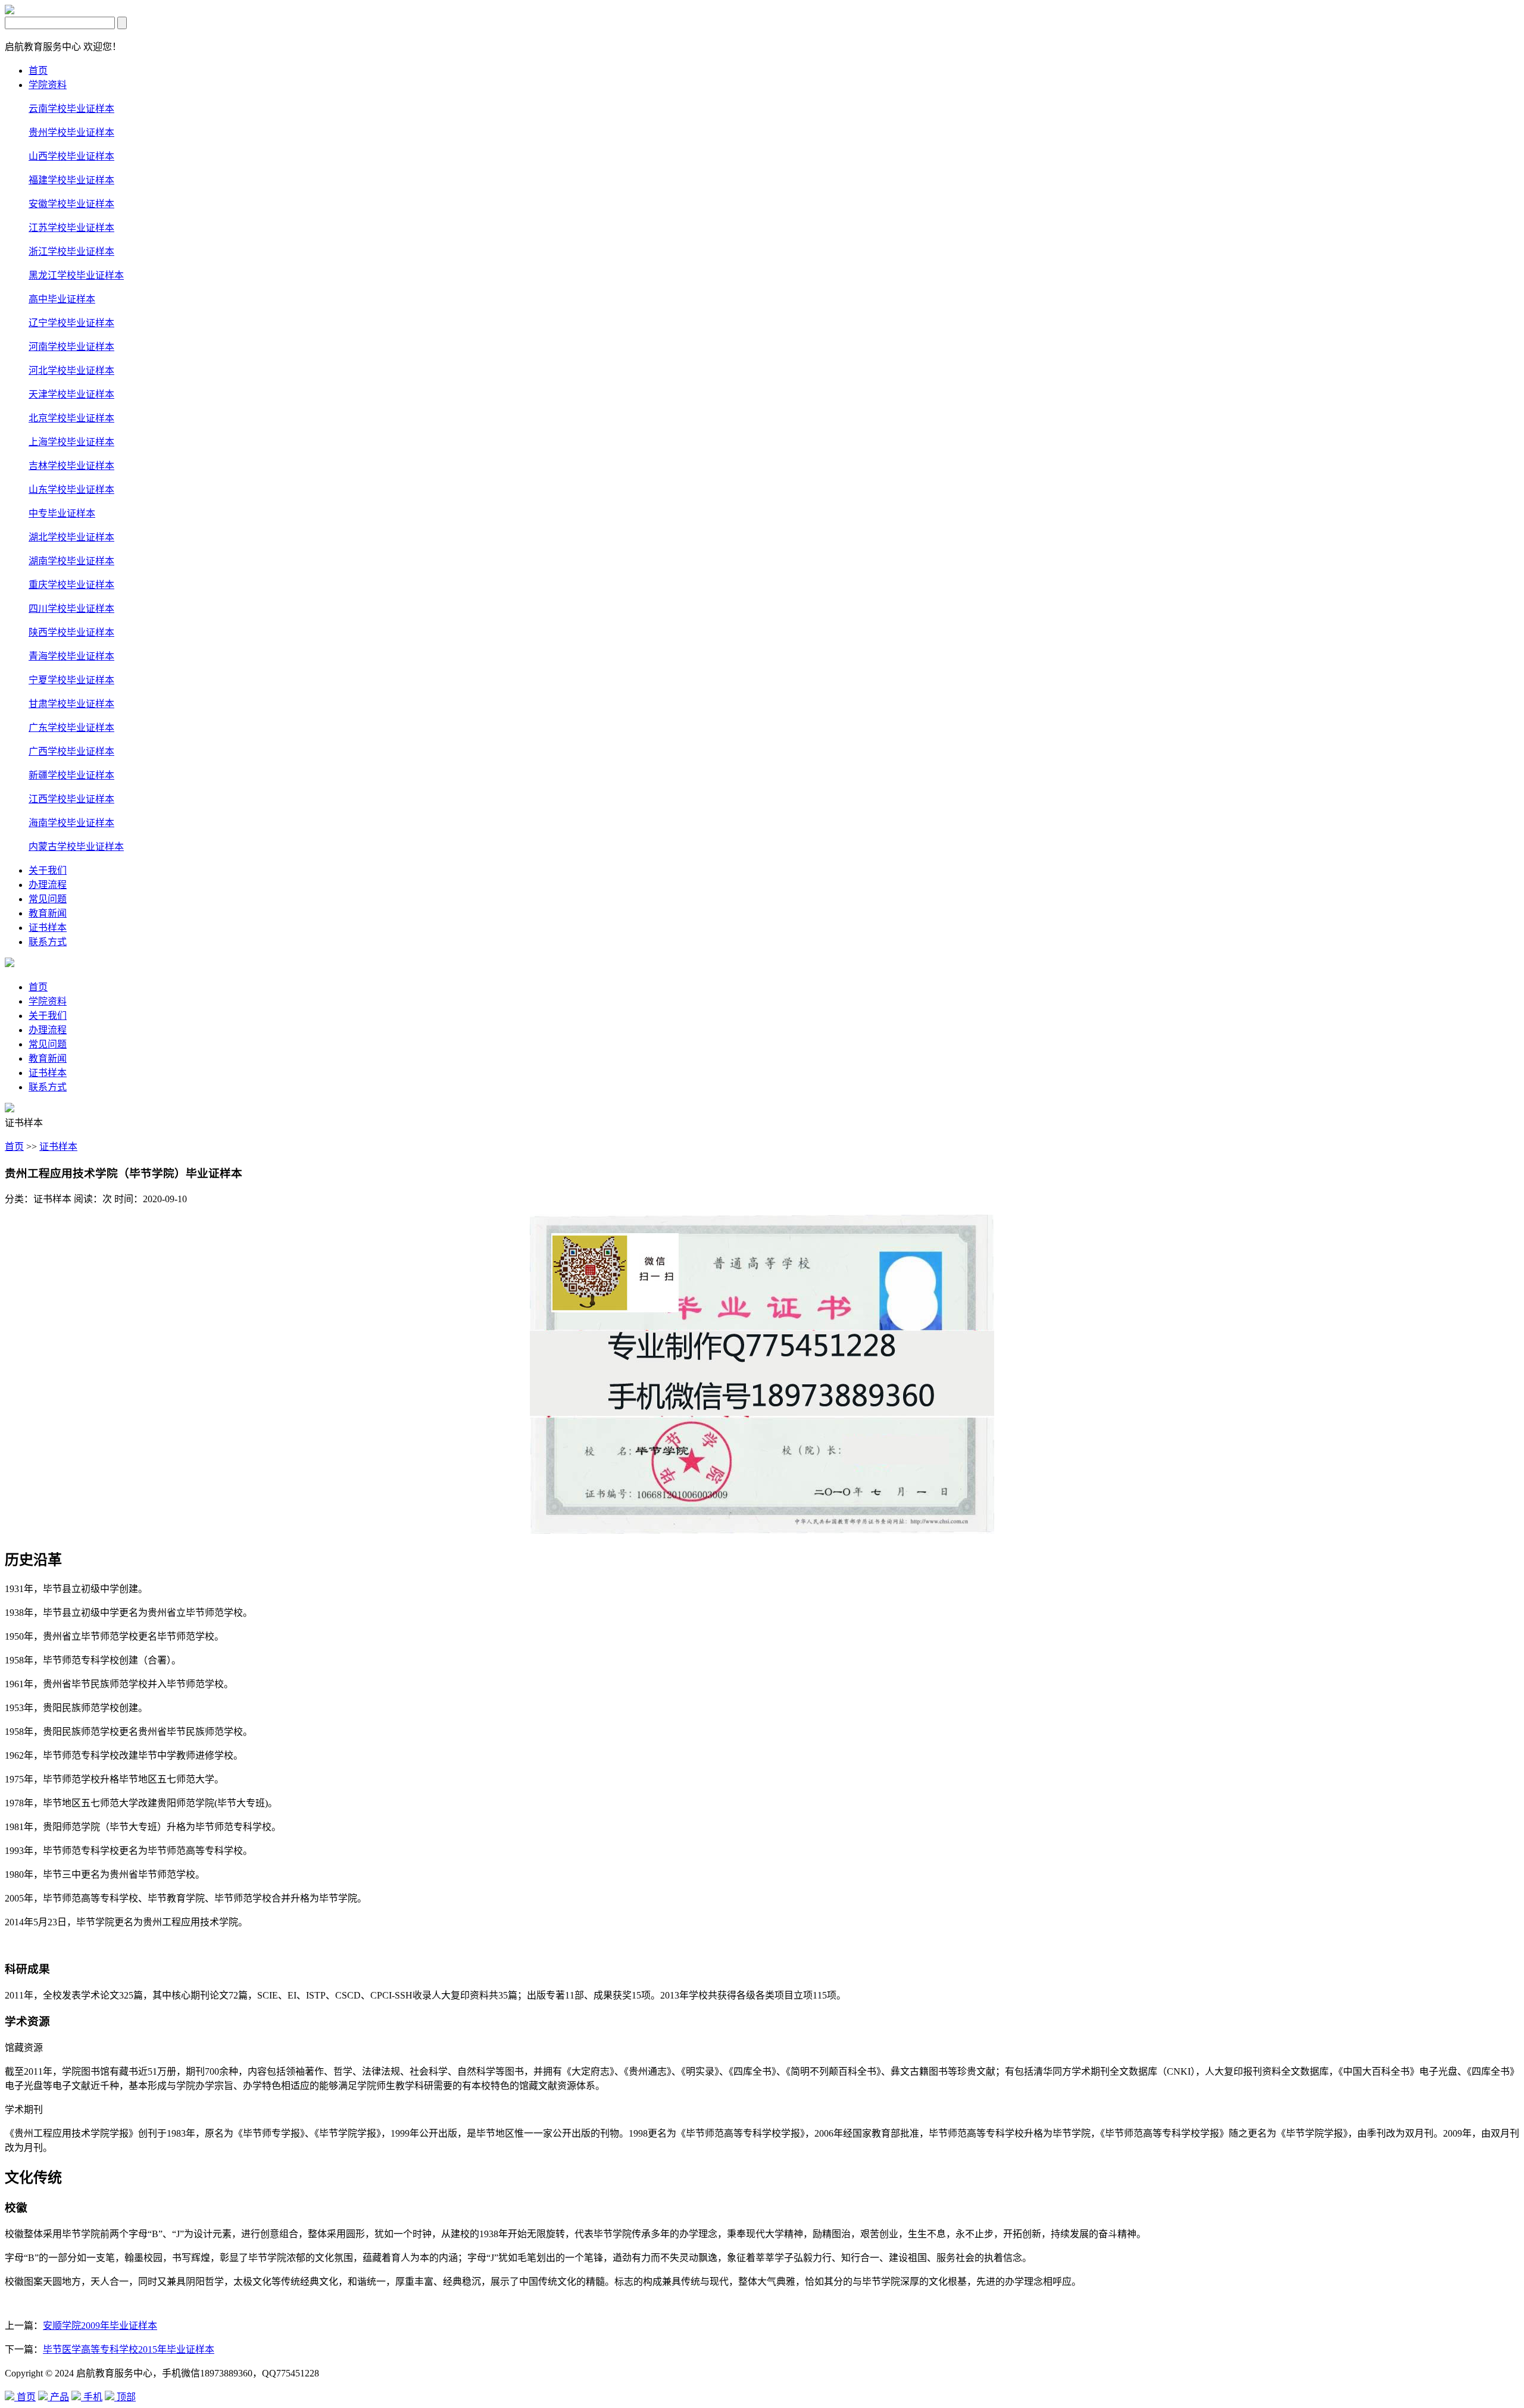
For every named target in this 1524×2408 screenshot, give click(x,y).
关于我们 (48, 870)
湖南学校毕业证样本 (71, 561)
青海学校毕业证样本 (71, 656)
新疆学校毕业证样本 (71, 775)
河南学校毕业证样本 (71, 347)
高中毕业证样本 (62, 299)
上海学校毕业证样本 (71, 442)
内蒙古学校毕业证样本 (76, 847)
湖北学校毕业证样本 (71, 537)
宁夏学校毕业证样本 (71, 680)
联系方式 (48, 942)
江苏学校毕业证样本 (71, 228)
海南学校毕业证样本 (71, 823)
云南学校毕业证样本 (71, 109)
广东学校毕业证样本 (71, 728)
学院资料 (48, 85)
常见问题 (48, 899)
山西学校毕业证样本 (71, 156)
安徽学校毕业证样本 (71, 204)
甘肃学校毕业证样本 (71, 704)
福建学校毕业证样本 (71, 180)
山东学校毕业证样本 (71, 490)
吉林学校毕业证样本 (71, 466)
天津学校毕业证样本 (71, 394)
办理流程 (48, 885)
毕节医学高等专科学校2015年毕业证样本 (129, 2349)
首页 (38, 71)
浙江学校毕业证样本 (71, 251)
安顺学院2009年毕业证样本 (100, 2326)
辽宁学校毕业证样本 (71, 323)
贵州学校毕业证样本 (71, 132)
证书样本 (48, 928)
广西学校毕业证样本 (71, 751)
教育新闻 (48, 913)
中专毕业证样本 (62, 513)
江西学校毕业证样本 (71, 799)
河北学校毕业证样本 (71, 370)
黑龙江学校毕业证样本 (76, 275)
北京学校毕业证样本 (71, 418)
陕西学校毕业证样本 (71, 632)
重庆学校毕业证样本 (71, 585)
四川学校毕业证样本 (71, 609)
